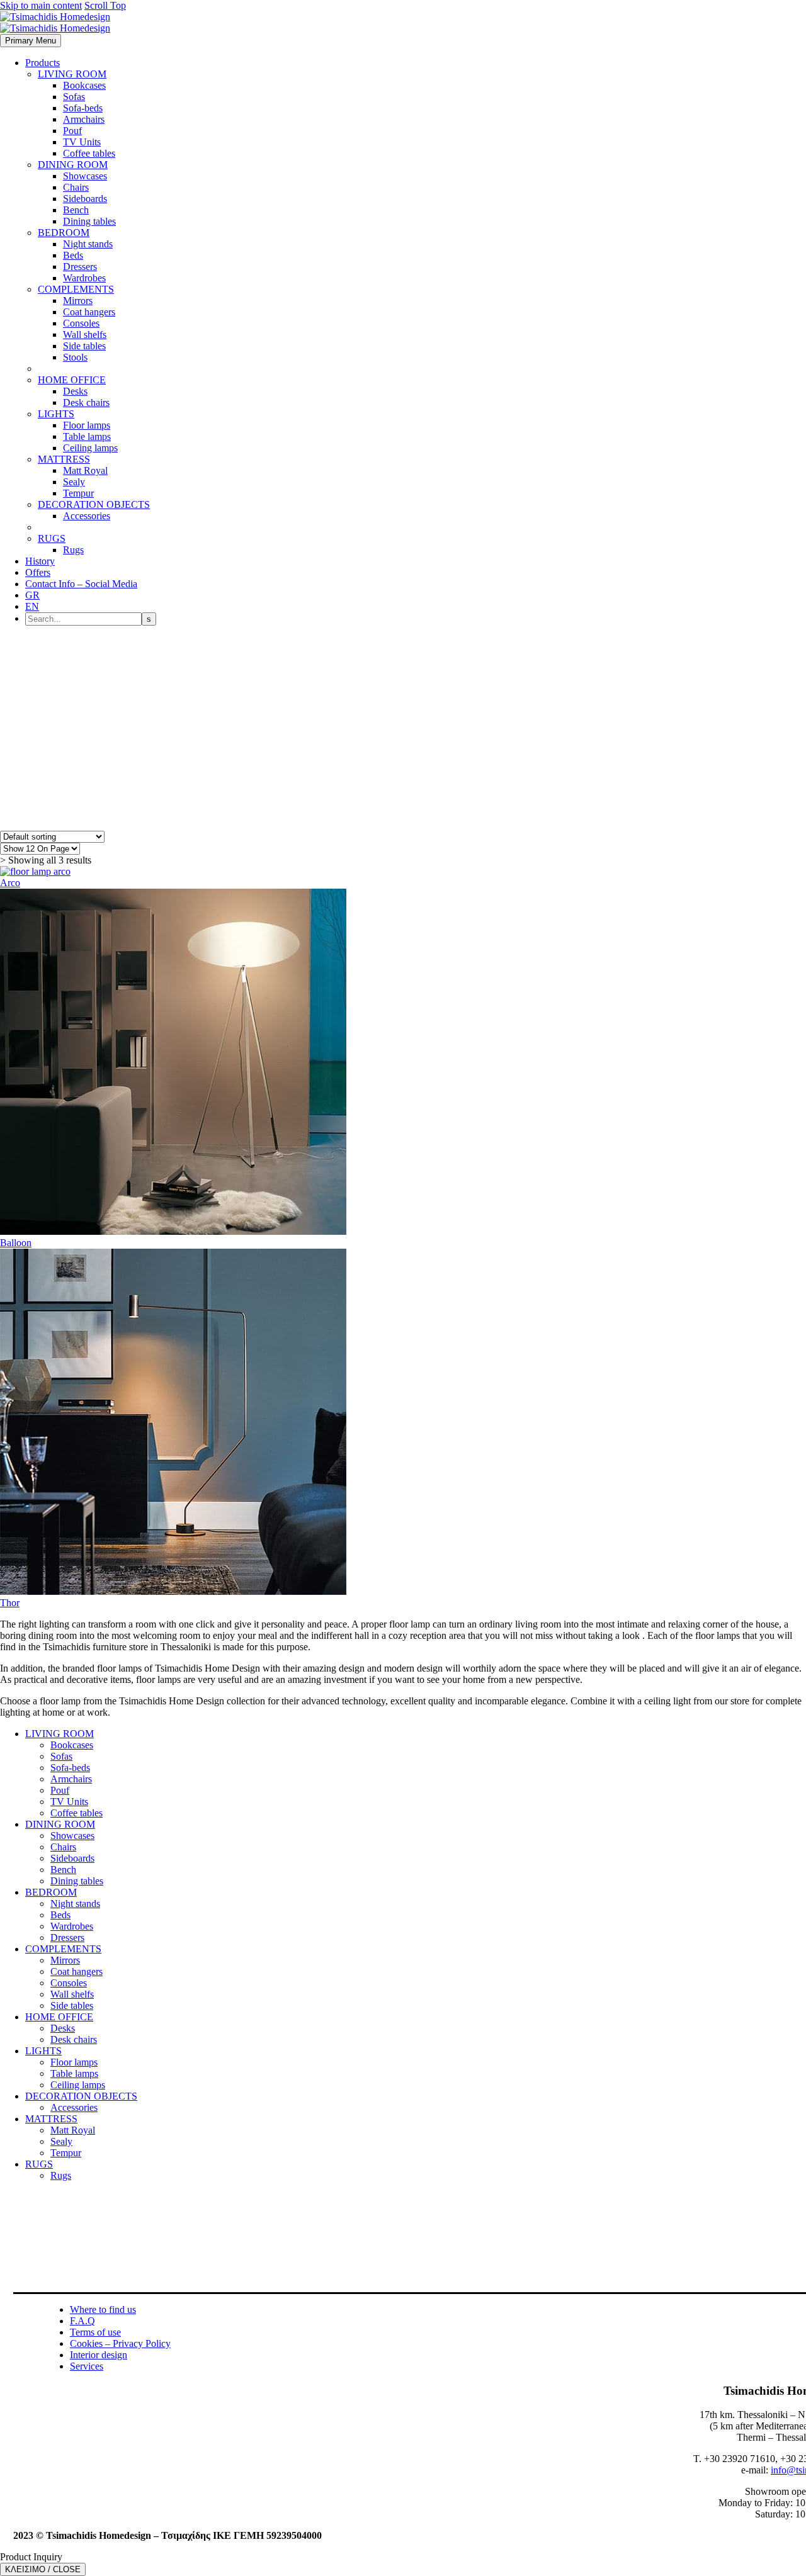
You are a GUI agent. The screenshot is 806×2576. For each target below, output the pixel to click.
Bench (76, 210)
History (40, 561)
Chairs (76, 187)
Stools (75, 357)
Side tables (84, 346)
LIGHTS (56, 414)
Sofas (74, 97)
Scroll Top (105, 5)
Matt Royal (85, 470)
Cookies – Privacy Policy (120, 2343)
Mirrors (78, 301)
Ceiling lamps (90, 448)
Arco (10, 883)
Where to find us (103, 2309)
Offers (38, 572)
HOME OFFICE (72, 380)
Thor (10, 1603)
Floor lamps (87, 425)
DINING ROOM (73, 165)
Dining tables (89, 221)
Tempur (78, 493)
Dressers (80, 267)
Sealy (74, 482)
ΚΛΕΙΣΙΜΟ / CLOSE (43, 2569)
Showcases (85, 176)
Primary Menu (31, 41)
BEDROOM (64, 233)
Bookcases (84, 85)
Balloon (16, 1243)
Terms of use (95, 2332)
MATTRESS (64, 459)
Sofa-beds (83, 108)
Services (87, 2366)
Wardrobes (84, 278)
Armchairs (84, 119)
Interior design (99, 2355)
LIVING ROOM (72, 74)
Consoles (81, 323)
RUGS (52, 538)
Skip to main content (41, 5)
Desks (75, 391)
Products (43, 63)
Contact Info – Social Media (81, 584)
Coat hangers (89, 312)
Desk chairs (86, 402)
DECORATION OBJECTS (94, 504)
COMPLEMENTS (76, 289)
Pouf (72, 131)
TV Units (82, 142)
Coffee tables (89, 153)
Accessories (87, 516)
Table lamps (87, 436)
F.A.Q (82, 2321)
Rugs (73, 550)
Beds (73, 255)
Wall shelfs (85, 335)
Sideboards (85, 199)
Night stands (88, 244)
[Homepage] (55, 22)
